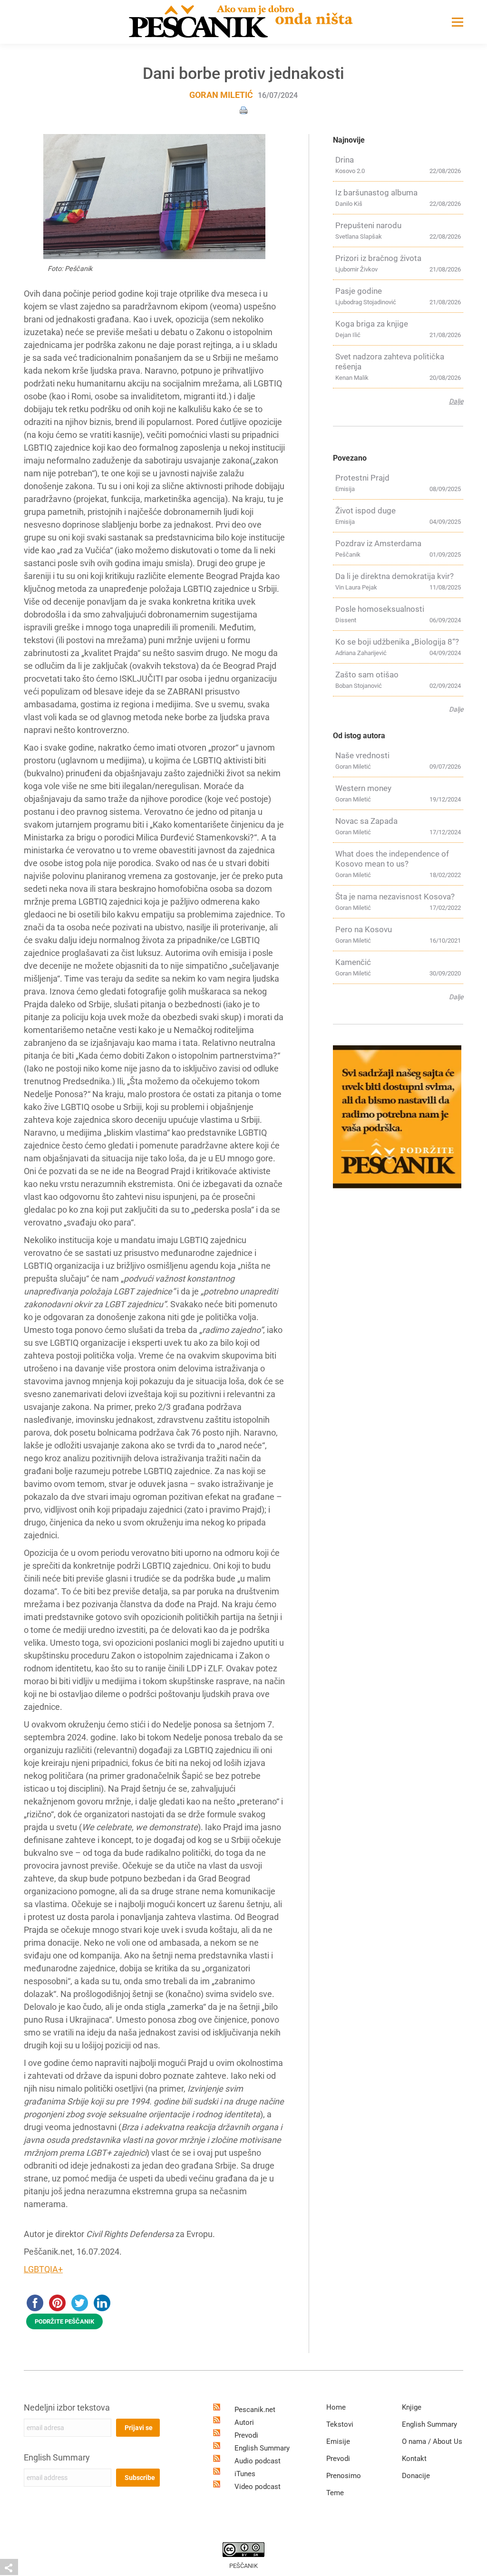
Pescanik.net (255, 2410)
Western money (363, 788)
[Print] (243, 110)
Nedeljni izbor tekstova (67, 2407)
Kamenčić (353, 962)
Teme (335, 2493)
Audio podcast (258, 2461)
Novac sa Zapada (366, 821)
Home (336, 2407)
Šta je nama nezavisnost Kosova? (395, 897)
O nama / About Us (432, 2441)
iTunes (245, 2474)
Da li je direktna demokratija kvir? (394, 576)
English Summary (57, 2457)
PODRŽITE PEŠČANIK (64, 2321)
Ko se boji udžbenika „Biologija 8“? (397, 642)
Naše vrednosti (362, 755)
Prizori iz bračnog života (378, 258)
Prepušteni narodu (368, 225)
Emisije (338, 2441)
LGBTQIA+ (43, 2269)
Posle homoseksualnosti (380, 609)
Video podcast (258, 2487)
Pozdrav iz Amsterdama (378, 543)
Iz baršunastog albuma (376, 193)
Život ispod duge (365, 511)
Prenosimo (344, 2476)
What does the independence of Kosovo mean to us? (392, 859)
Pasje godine (359, 291)
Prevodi (246, 2435)
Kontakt (414, 2459)
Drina (345, 160)
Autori (244, 2422)
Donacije (416, 2476)
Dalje (456, 401)
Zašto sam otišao (367, 675)
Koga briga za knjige (372, 324)
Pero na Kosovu (364, 929)
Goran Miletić (221, 95)
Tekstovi (340, 2424)
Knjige (412, 2407)
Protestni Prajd (362, 478)
